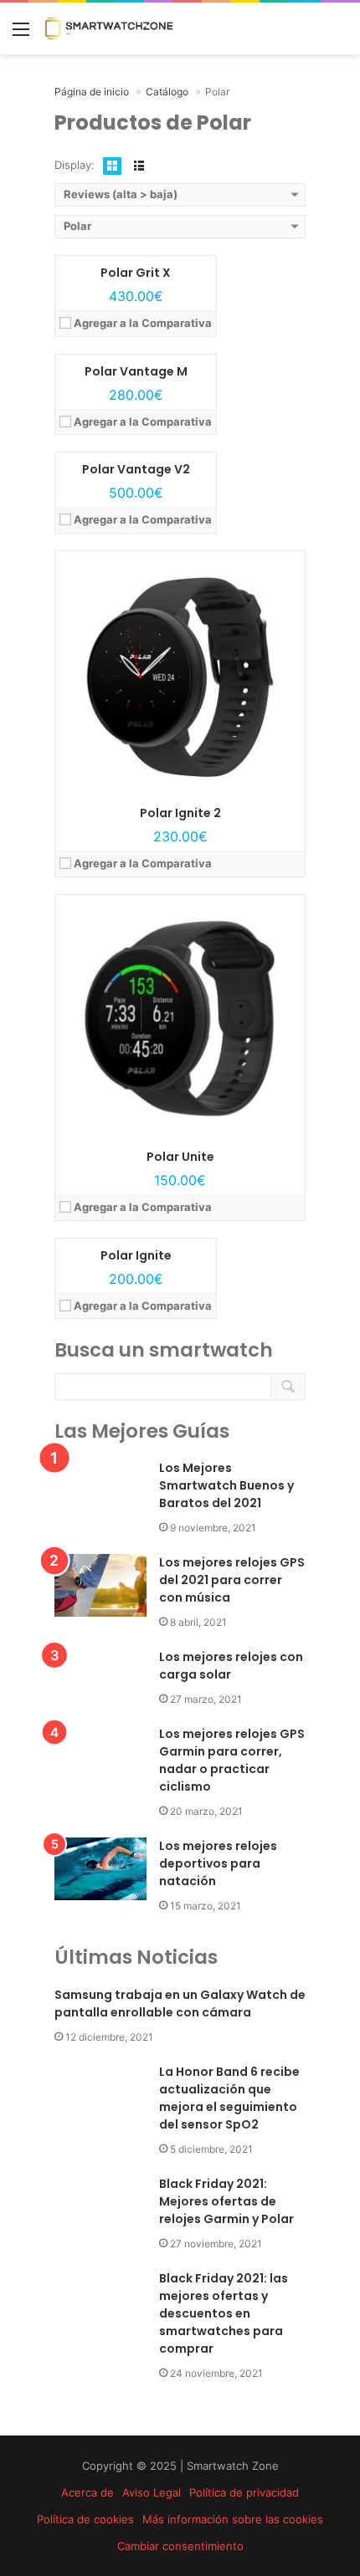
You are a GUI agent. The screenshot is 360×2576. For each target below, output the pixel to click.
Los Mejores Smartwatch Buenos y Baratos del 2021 (226, 1485)
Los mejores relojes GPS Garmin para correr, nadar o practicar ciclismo (232, 1760)
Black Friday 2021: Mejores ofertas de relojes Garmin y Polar (226, 2201)
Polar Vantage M (136, 371)
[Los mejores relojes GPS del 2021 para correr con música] (100, 1585)
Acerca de (87, 2492)
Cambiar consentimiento (180, 2546)
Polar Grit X (136, 273)
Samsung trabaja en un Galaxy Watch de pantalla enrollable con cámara (180, 2004)
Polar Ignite (136, 1255)
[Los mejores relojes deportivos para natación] (100, 1869)
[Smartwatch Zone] (109, 28)
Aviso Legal (152, 2492)
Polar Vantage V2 (136, 469)
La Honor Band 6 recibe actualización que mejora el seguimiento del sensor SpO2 (229, 2098)
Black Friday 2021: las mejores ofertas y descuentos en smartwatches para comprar (224, 2313)
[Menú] (21, 35)
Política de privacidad (244, 2492)
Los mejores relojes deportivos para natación (218, 1863)
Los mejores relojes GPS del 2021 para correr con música (232, 1580)
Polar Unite (180, 1157)
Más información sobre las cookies (233, 2519)
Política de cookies (85, 2519)
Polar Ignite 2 (180, 813)
